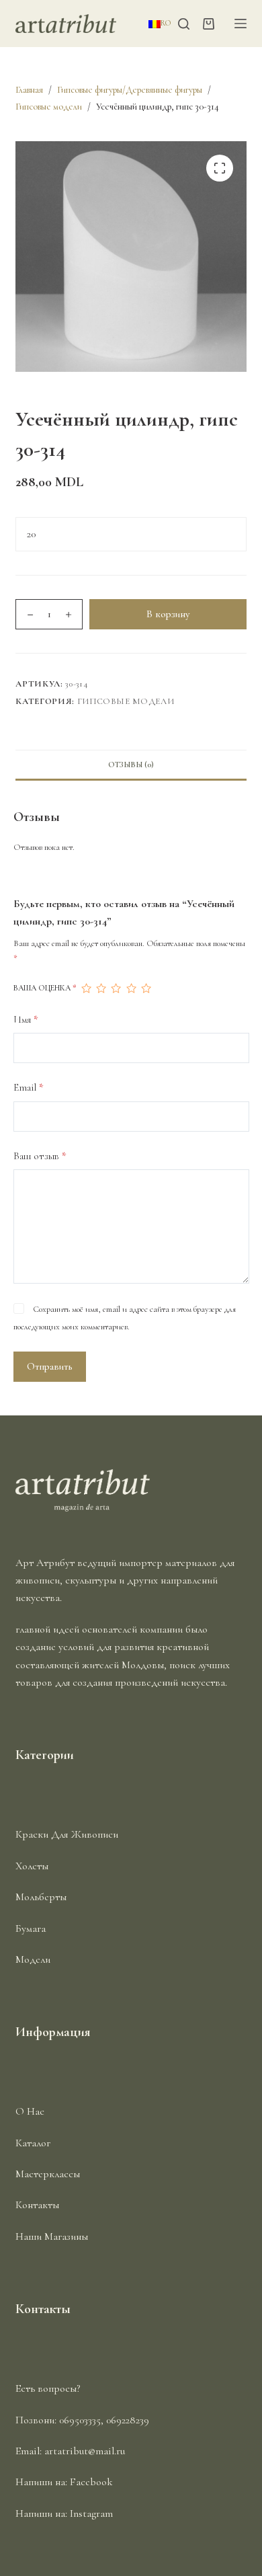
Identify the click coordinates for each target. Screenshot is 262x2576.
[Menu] (241, 24)
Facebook (91, 2482)
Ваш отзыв (40, 1156)
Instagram (91, 2513)
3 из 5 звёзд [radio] (116, 988)
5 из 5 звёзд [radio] (146, 988)
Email (29, 1087)
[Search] (184, 24)
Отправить (50, 1366)
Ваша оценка (45, 988)
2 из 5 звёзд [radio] (101, 988)
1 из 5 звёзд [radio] (86, 988)
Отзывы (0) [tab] (131, 765)
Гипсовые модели (126, 701)
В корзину (168, 614)
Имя (26, 1019)
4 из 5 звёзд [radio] (131, 988)
